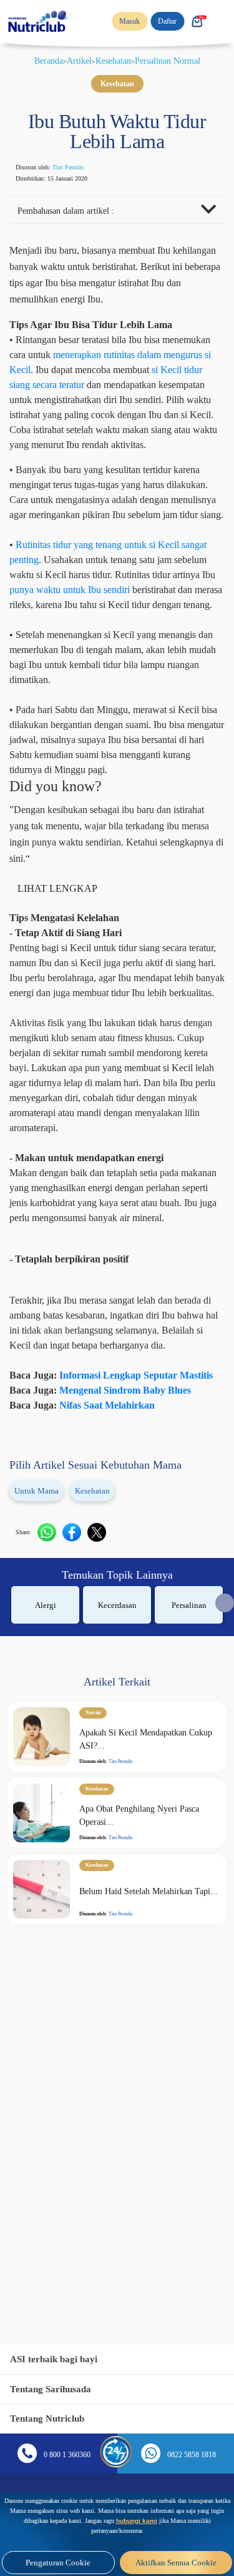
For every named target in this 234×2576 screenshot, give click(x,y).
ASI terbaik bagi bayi (58, 2359)
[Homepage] (39, 21)
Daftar (165, 21)
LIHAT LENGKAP (59, 1042)
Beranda (37, 61)
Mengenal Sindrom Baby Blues (144, 1649)
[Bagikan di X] (102, 1790)
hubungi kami (115, 2521)
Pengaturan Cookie (58, 2563)
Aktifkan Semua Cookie (176, 2563)
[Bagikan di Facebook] (77, 1790)
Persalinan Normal (178, 61)
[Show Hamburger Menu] (222, 21)
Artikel (73, 61)
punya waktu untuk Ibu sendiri (86, 698)
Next (225, 1861)
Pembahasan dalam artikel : (76, 212)
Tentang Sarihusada (55, 2389)
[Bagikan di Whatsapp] (52, 1790)
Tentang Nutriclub (51, 2418)
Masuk (123, 21)
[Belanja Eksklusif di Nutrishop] (197, 21)
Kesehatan (113, 61)
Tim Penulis (77, 167)
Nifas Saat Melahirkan (122, 1664)
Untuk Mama (40, 1750)
